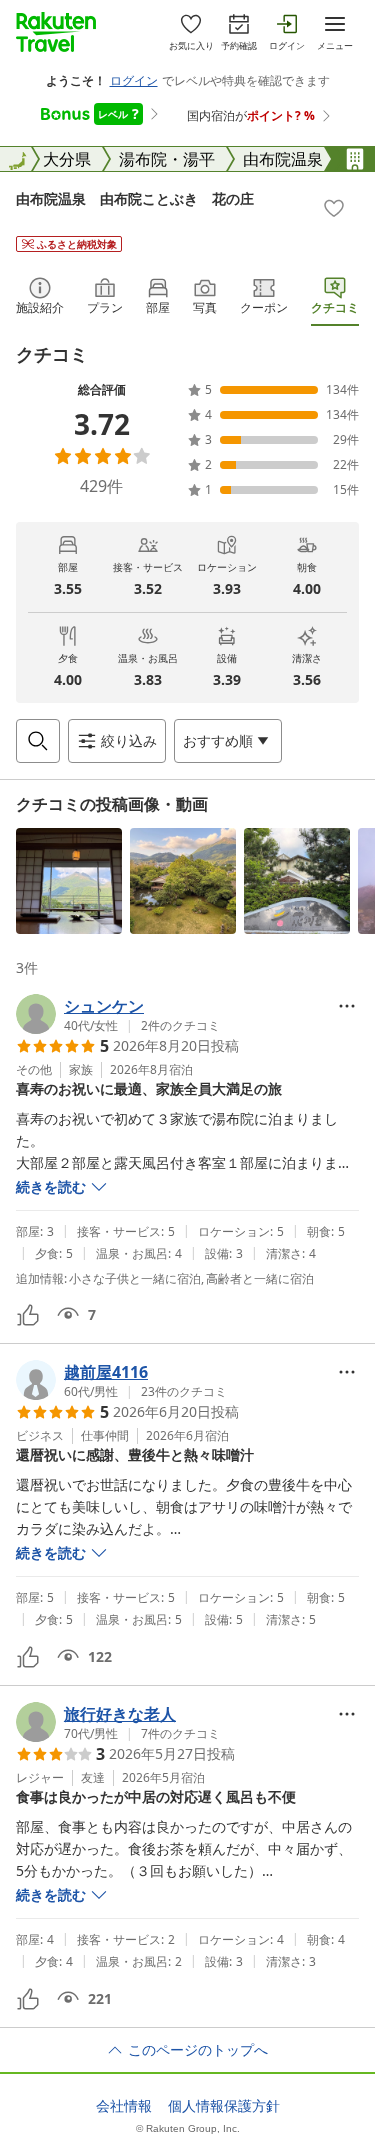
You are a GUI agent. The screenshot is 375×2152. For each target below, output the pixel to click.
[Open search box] (38, 741)
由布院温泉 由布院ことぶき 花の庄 (135, 198)
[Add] (334, 208)
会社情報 (124, 2106)
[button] (69, 881)
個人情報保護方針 (224, 2106)
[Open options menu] (347, 1006)
